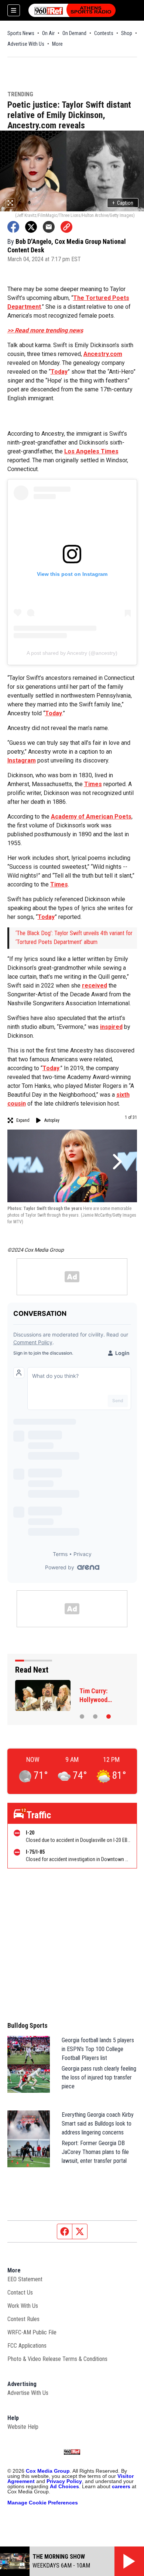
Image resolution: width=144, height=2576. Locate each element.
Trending (20, 95)
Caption (123, 203)
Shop (127, 33)
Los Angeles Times (91, 451)
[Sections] (14, 10)
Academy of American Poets (91, 817)
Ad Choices (64, 2486)
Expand (23, 1120)
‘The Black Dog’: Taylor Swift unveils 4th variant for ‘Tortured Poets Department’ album (74, 938)
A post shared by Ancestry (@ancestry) (72, 653)
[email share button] (49, 227)
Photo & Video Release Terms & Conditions (57, 2359)
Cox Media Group (48, 2471)
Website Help (23, 2427)
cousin (17, 1104)
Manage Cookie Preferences (43, 2503)
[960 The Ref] (72, 10)
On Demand (74, 33)
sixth (123, 1095)
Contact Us (20, 2293)
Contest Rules (23, 2319)
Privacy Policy (64, 2481)
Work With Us (23, 2306)
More (57, 44)
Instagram (22, 760)
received (95, 986)
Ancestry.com (103, 354)
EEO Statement (25, 2279)
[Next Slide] (116, 1162)
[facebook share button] (13, 227)
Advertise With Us (26, 44)
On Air (48, 33)
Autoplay (52, 1120)
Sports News (21, 33)
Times (93, 784)
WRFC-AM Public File (32, 2332)
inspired (111, 1027)
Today (59, 372)
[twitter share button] (31, 227)
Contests (104, 33)
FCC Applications (27, 2346)
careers (121, 2486)
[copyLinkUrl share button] (66, 227)
